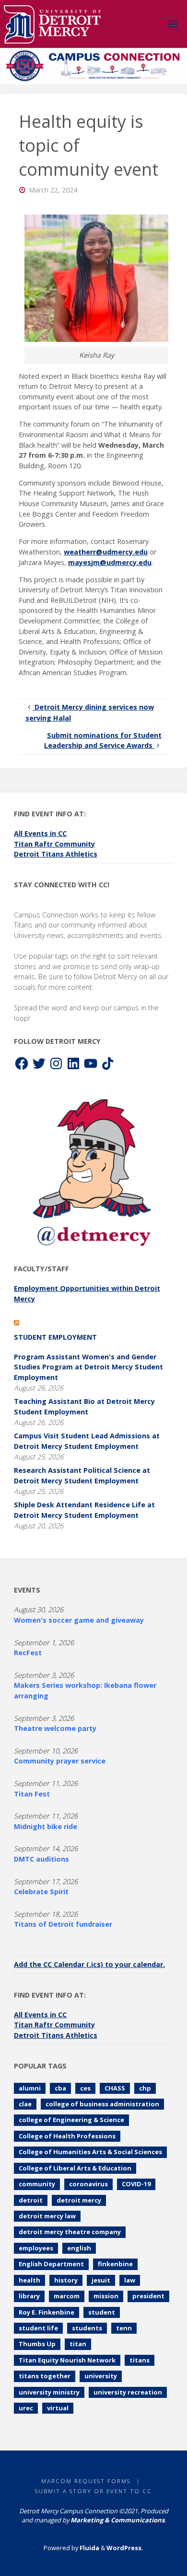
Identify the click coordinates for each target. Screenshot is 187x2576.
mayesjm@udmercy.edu (110, 562)
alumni (30, 2088)
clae (25, 2104)
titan (78, 2344)
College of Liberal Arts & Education (75, 2168)
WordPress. (125, 2548)
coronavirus (88, 2184)
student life (38, 2328)
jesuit (101, 2280)
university (101, 2376)
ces (85, 2088)
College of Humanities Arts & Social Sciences (90, 2152)
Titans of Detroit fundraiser (63, 1924)
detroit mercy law (47, 2216)
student (102, 2312)
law (130, 2280)
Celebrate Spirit (41, 1892)
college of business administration (102, 2104)
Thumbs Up (37, 2344)
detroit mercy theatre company (70, 2232)
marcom (67, 2296)
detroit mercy (79, 2200)
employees (36, 2248)
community (37, 2184)
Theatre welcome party (55, 1728)
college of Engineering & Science (71, 2120)
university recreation (128, 2392)
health (29, 2280)
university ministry (49, 2392)
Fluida (89, 2548)
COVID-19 (136, 2184)
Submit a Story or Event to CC (93, 2491)
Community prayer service (60, 1761)
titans (140, 2360)
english (79, 2248)
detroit (31, 2200)
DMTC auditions (41, 1859)
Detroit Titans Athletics (56, 854)
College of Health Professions (67, 2136)
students (87, 2328)
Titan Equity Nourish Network (67, 2360)
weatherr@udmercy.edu (106, 552)
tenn (124, 2328)
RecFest (28, 1653)
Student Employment (55, 1337)
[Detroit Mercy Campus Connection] (53, 24)
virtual (58, 2408)
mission (106, 2296)
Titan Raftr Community (54, 844)
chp (145, 2088)
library (29, 2296)
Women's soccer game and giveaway (79, 1620)
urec (26, 2408)
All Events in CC (40, 833)
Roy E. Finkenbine (47, 2312)
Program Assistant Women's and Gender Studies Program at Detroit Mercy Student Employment (88, 1367)
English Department (51, 2264)
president (148, 2296)
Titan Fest (32, 1794)
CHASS (115, 2088)
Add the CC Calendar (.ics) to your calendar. (89, 1964)
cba (60, 2088)
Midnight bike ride (46, 1826)
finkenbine (115, 2264)
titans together (45, 2376)
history (66, 2280)
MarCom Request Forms (86, 2481)
